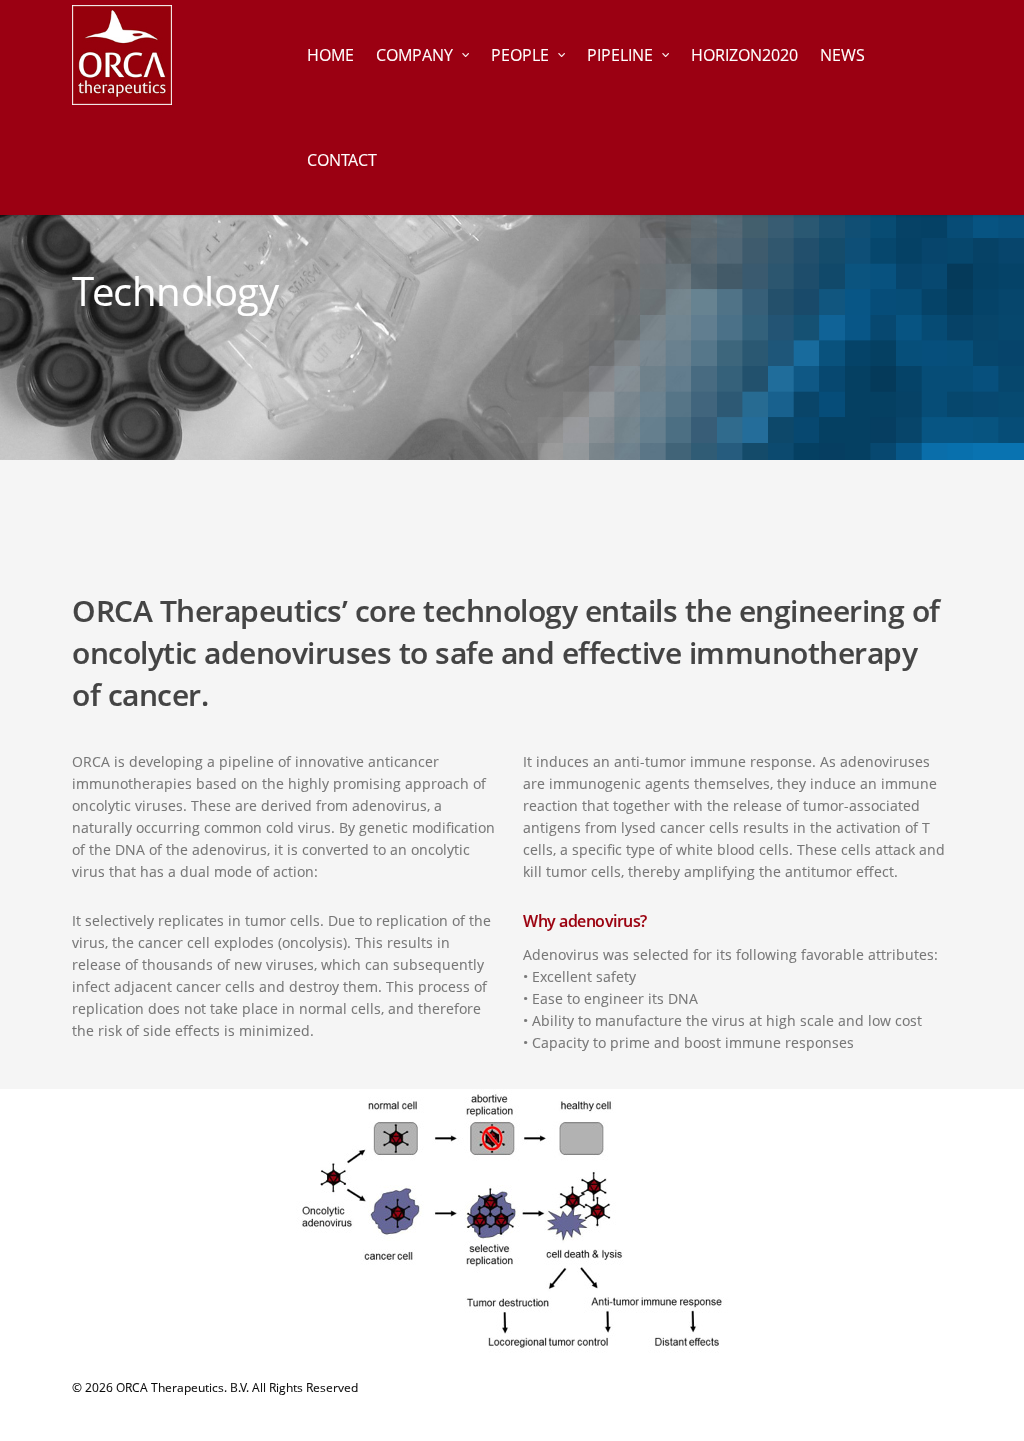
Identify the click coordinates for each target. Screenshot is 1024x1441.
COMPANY (414, 55)
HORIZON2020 (744, 55)
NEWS (842, 55)
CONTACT (342, 160)
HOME (330, 55)
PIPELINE (620, 55)
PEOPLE (520, 55)
